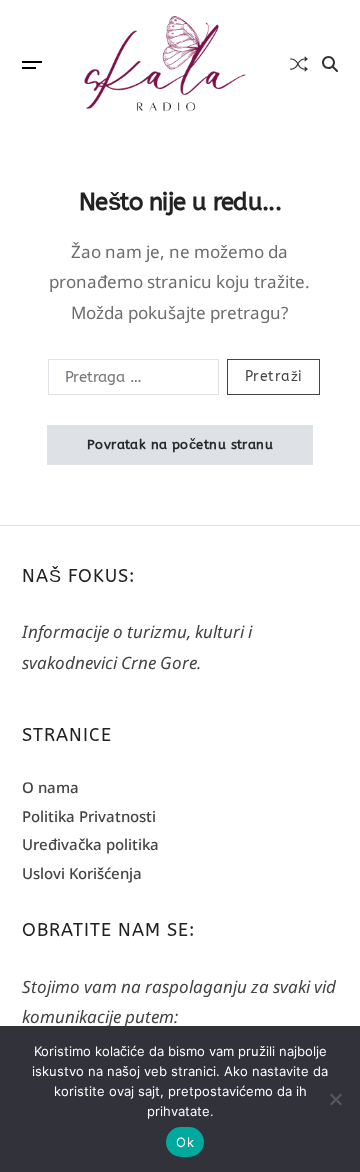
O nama (50, 787)
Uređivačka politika (90, 844)
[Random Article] (299, 64)
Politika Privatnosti (89, 816)
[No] (335, 1099)
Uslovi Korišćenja (82, 873)
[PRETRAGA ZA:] (129, 381)
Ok (185, 1142)
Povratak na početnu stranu (180, 444)
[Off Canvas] (32, 65)
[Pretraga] (330, 64)
